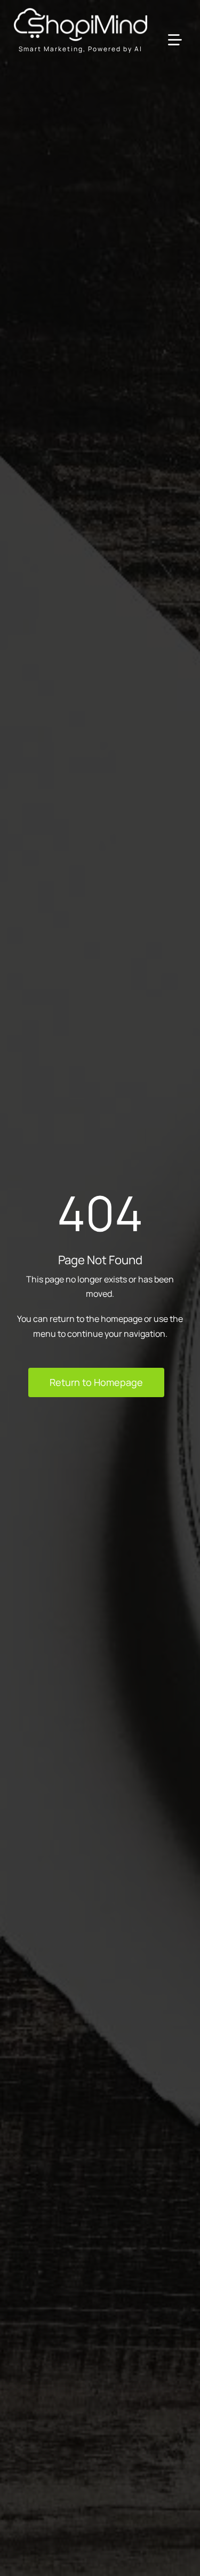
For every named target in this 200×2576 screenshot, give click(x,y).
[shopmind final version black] (81, 12)
